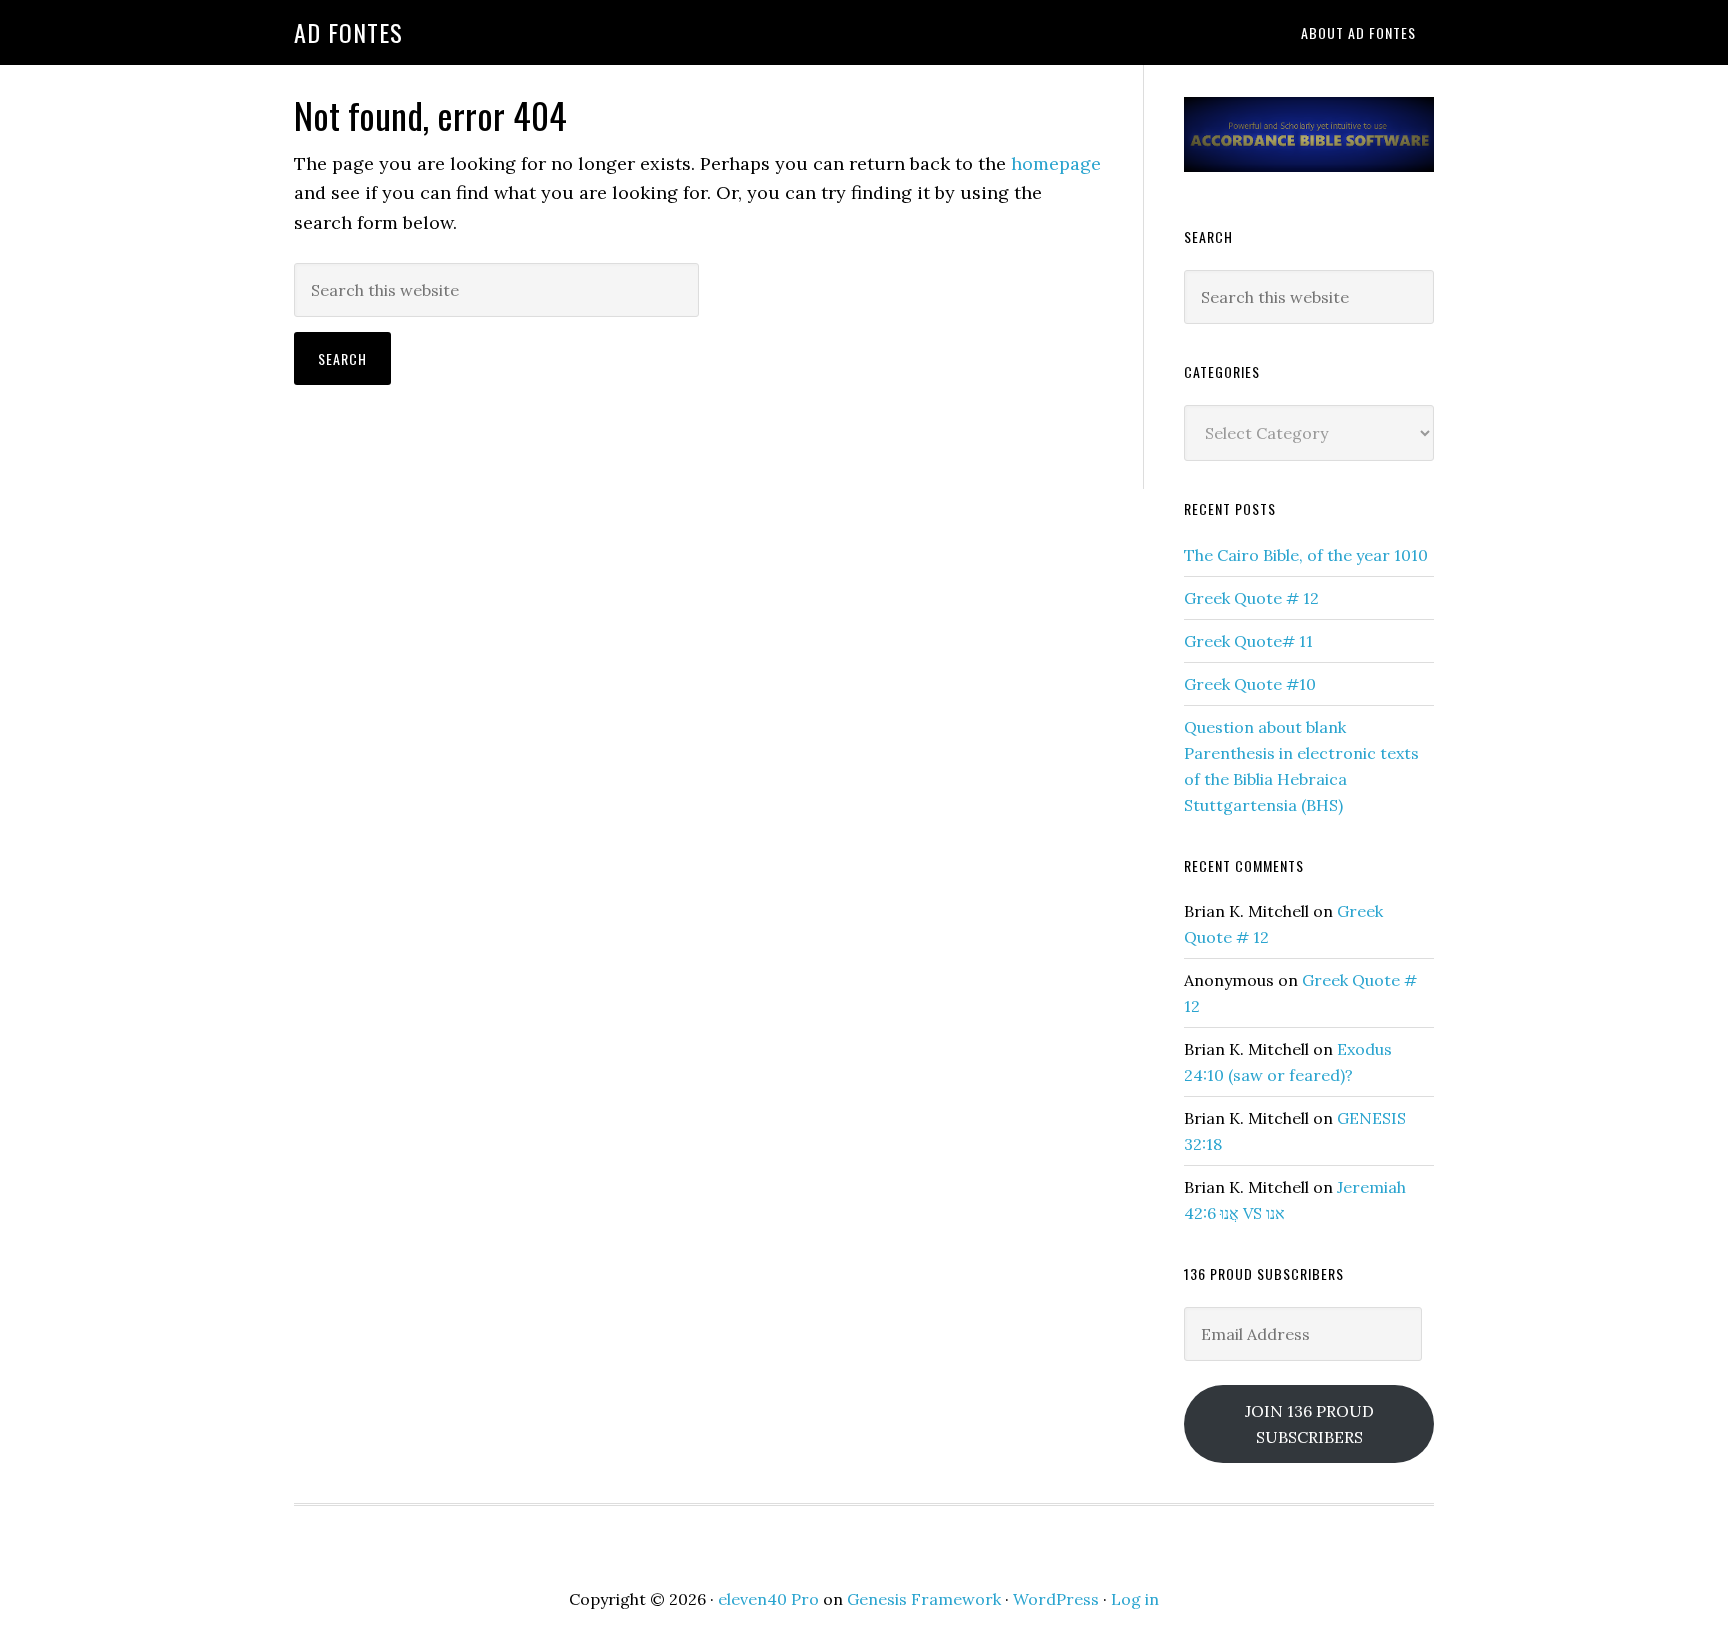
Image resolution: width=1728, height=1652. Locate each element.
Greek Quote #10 (1250, 684)
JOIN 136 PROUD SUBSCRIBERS (1309, 1424)
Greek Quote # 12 (1251, 598)
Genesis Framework (924, 1599)
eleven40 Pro (768, 1599)
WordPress (1056, 1599)
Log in (1135, 1599)
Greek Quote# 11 (1248, 641)
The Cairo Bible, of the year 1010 (1308, 555)
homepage (1056, 163)
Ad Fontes (348, 32)
